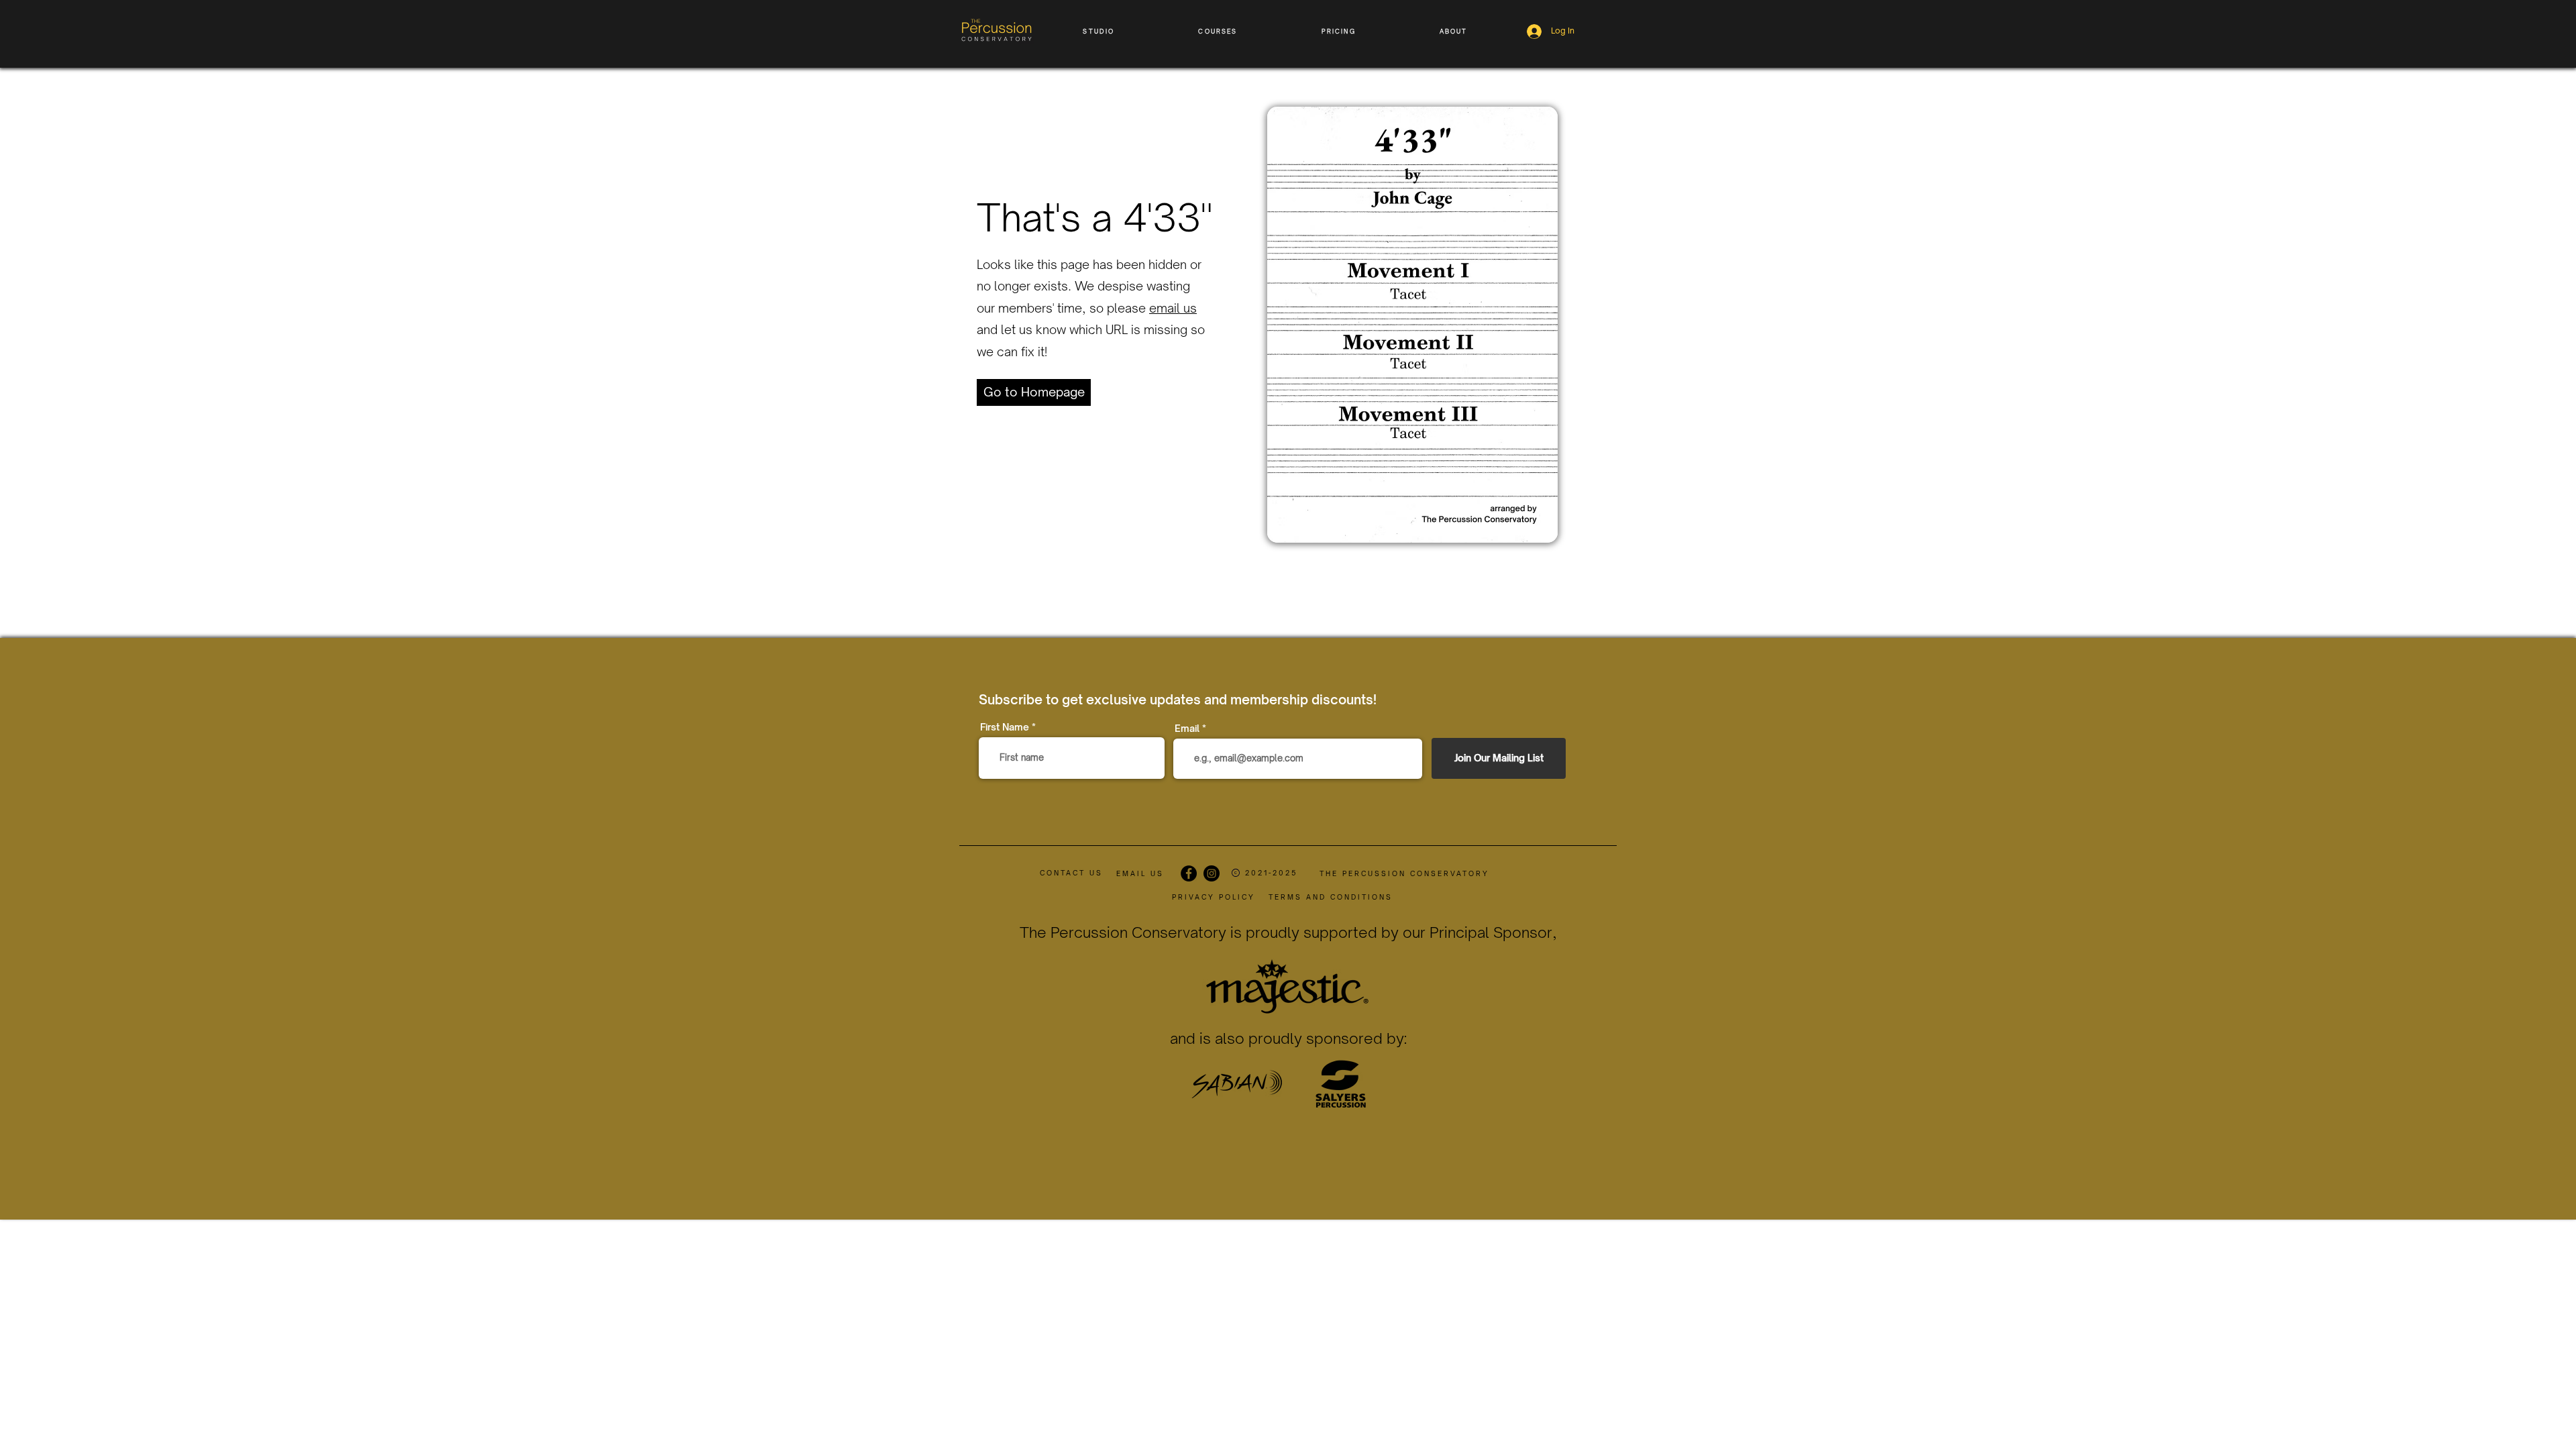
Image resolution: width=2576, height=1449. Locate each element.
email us (1173, 308)
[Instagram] (1212, 873)
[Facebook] (1189, 873)
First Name (1005, 727)
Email (1187, 729)
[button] (1099, 31)
